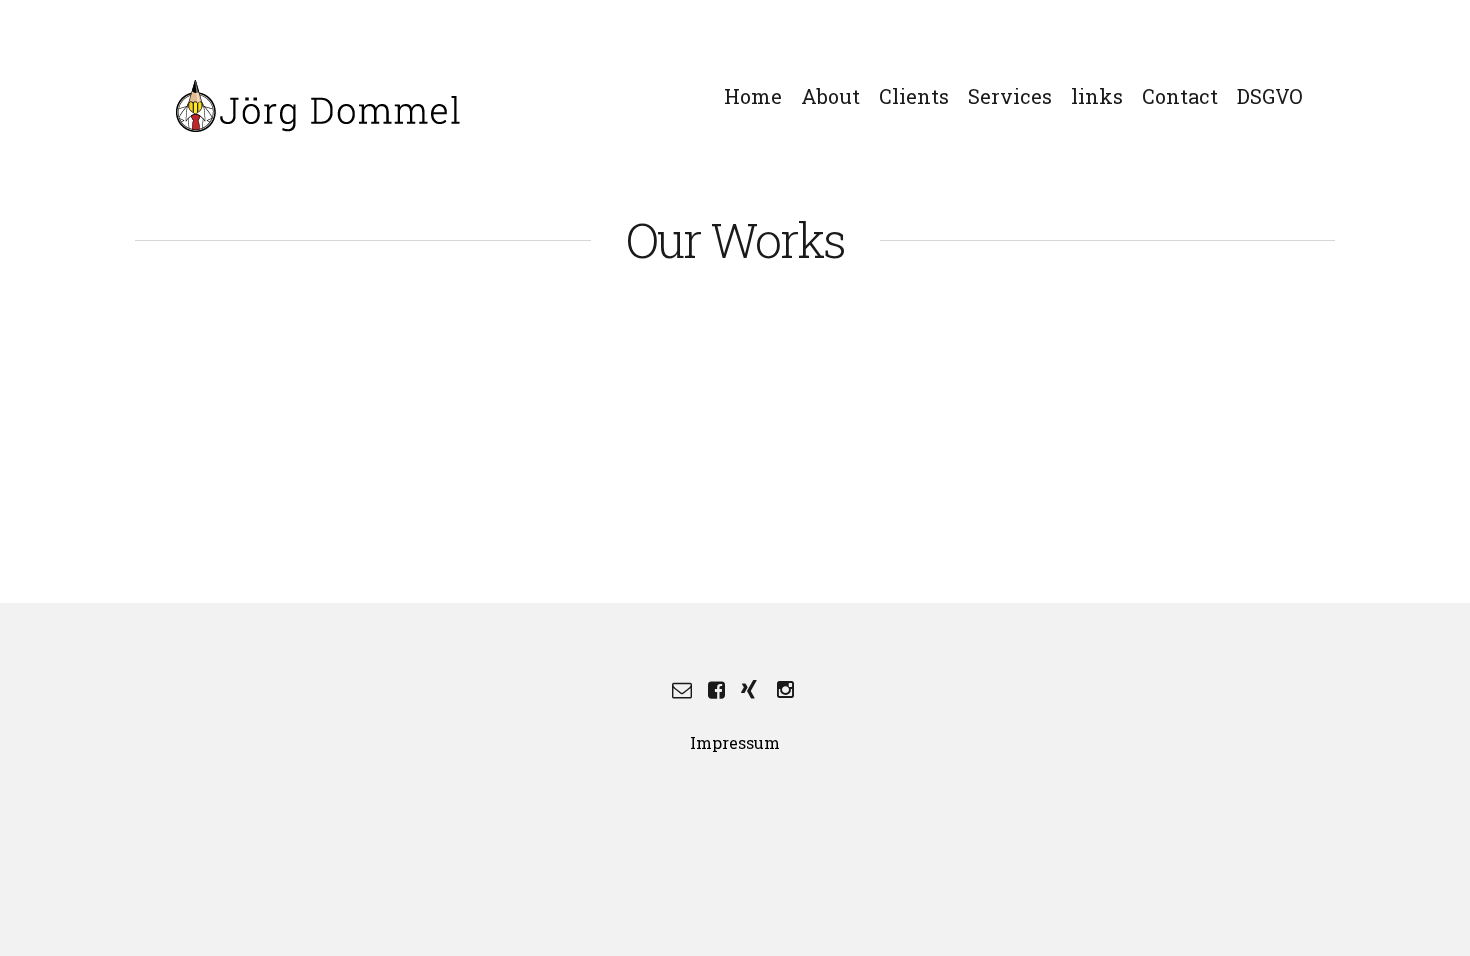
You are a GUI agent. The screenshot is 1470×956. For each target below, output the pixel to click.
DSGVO (1270, 96)
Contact (1180, 96)
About (830, 96)
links (1097, 96)
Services (1010, 96)
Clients (914, 96)
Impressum (735, 742)
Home (753, 96)
